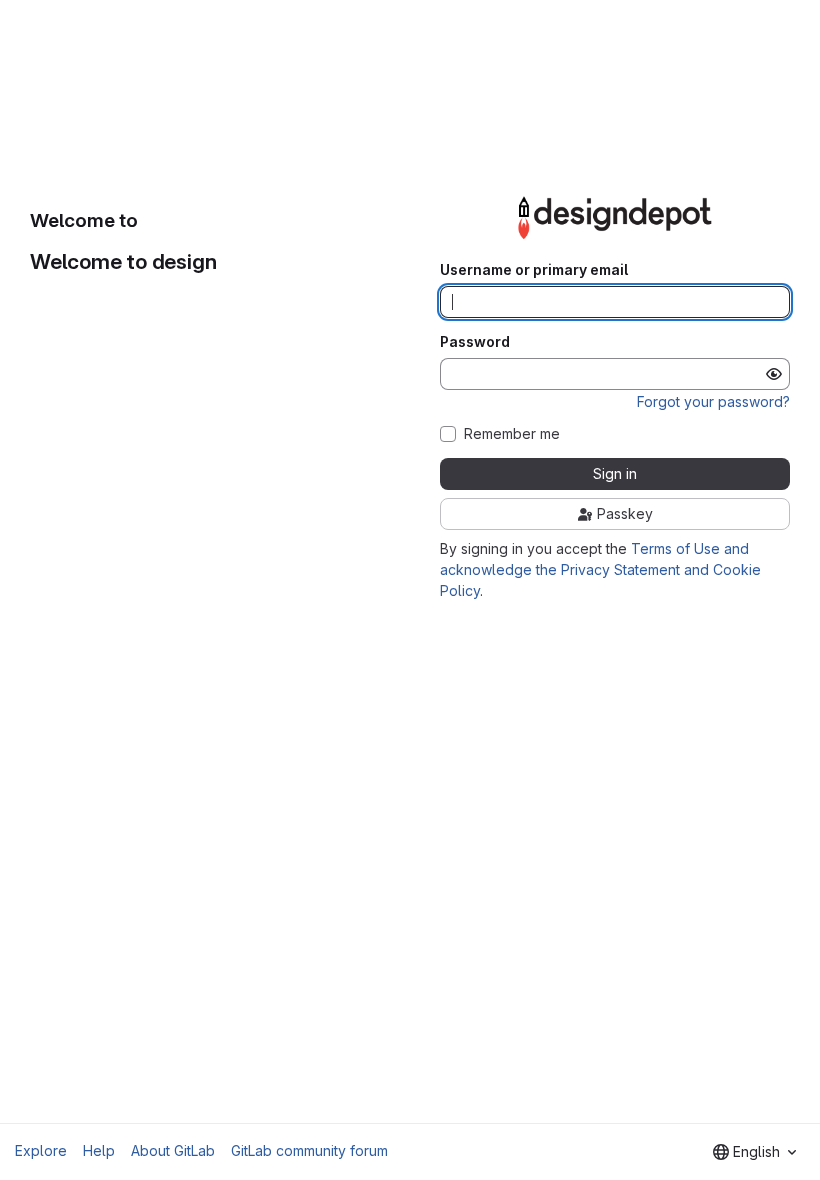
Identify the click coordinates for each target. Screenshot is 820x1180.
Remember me (512, 434)
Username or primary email (534, 270)
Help (99, 1150)
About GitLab (173, 1150)
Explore (41, 1150)
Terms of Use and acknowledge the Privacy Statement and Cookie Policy (600, 569)
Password (475, 342)
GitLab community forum (309, 1150)
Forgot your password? (713, 401)
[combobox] (754, 1152)
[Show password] (774, 374)
